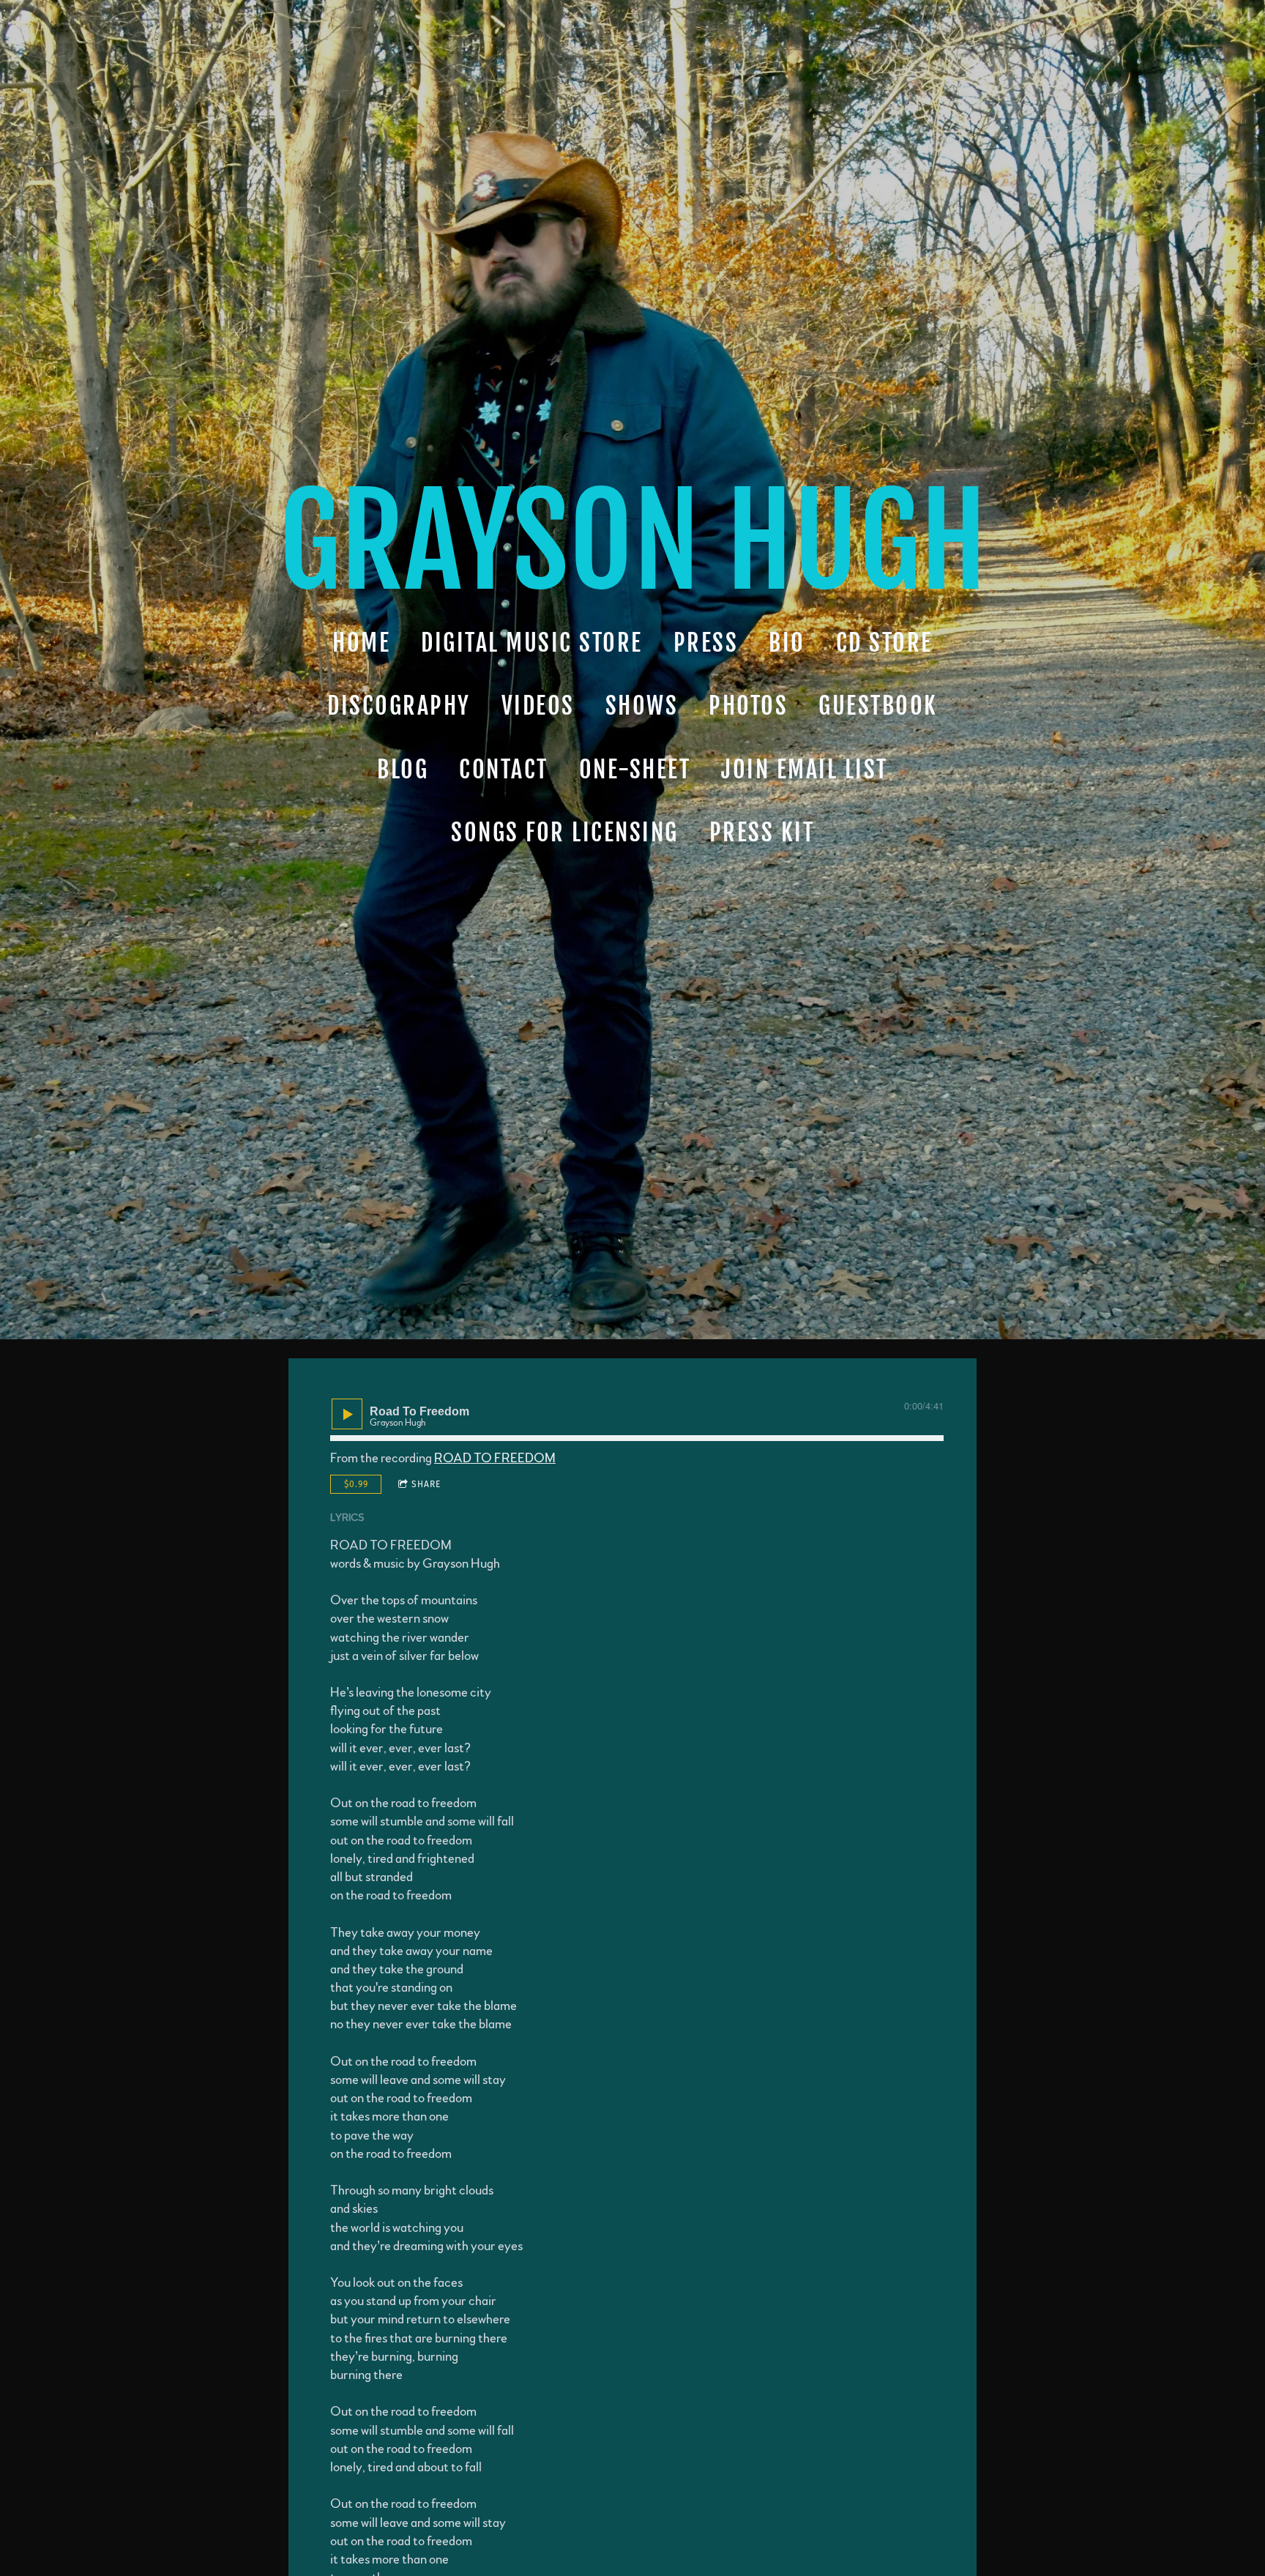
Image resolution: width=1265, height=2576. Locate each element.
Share (426, 1484)
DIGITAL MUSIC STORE (532, 643)
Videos (538, 707)
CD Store (884, 643)
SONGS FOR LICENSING (565, 833)
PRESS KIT (762, 833)
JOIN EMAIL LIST (805, 770)
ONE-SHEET (635, 770)
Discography (399, 707)
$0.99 (356, 1484)
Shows (642, 707)
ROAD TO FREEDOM (495, 1459)
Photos (748, 707)
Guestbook (878, 707)
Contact (504, 770)
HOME (361, 643)
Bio (787, 643)
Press (706, 643)
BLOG (403, 770)
